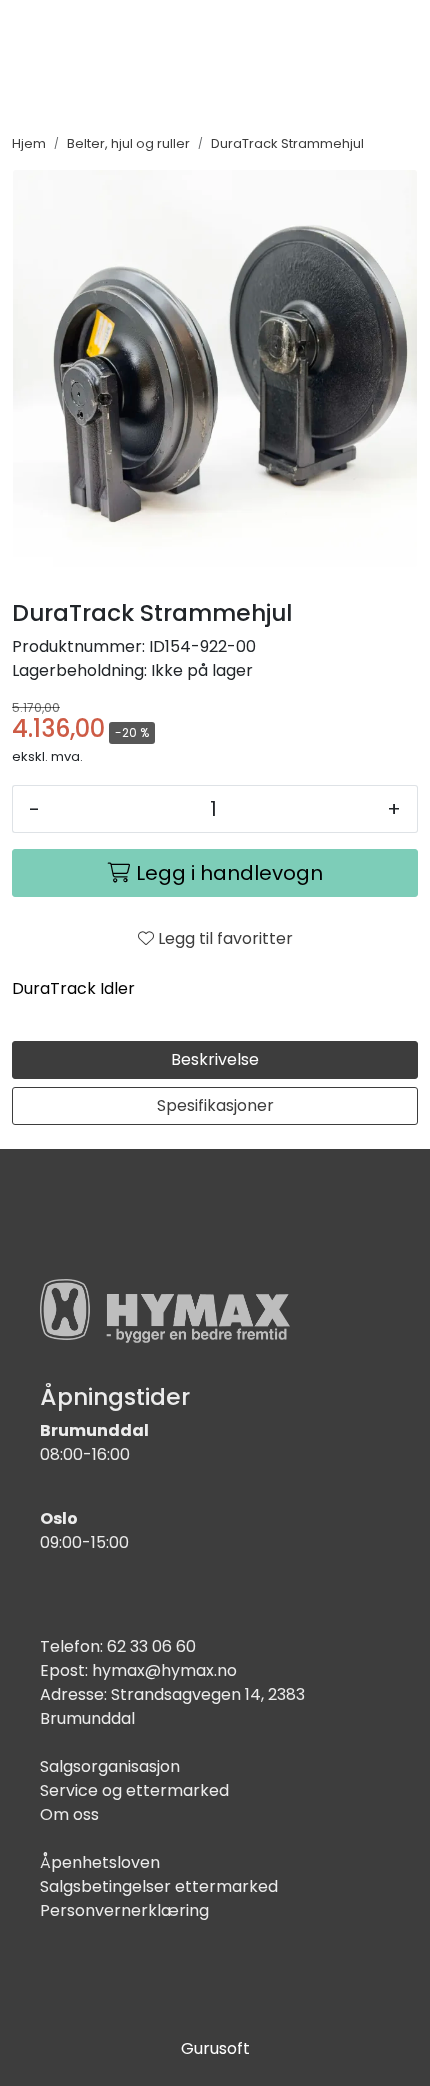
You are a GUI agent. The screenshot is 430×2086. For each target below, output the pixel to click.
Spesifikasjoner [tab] (215, 1105)
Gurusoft (215, 2048)
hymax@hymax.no (164, 1670)
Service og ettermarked (134, 1790)
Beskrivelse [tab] (215, 1059)
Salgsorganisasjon (110, 1766)
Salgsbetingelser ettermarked (159, 1886)
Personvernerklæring (124, 1910)
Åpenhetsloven (100, 1862)
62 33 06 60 (151, 1646)
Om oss (69, 1814)
